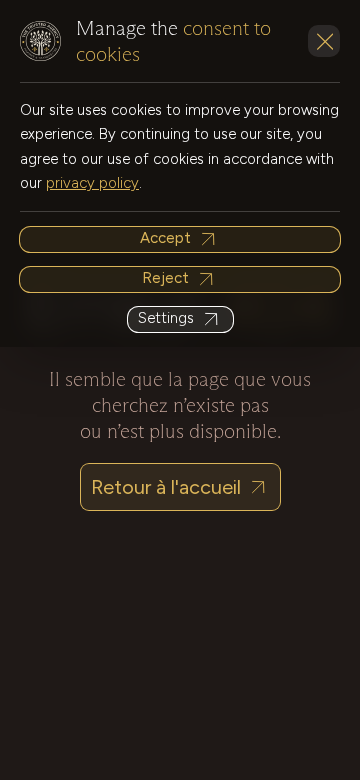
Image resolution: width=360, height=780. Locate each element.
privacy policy (92, 183)
